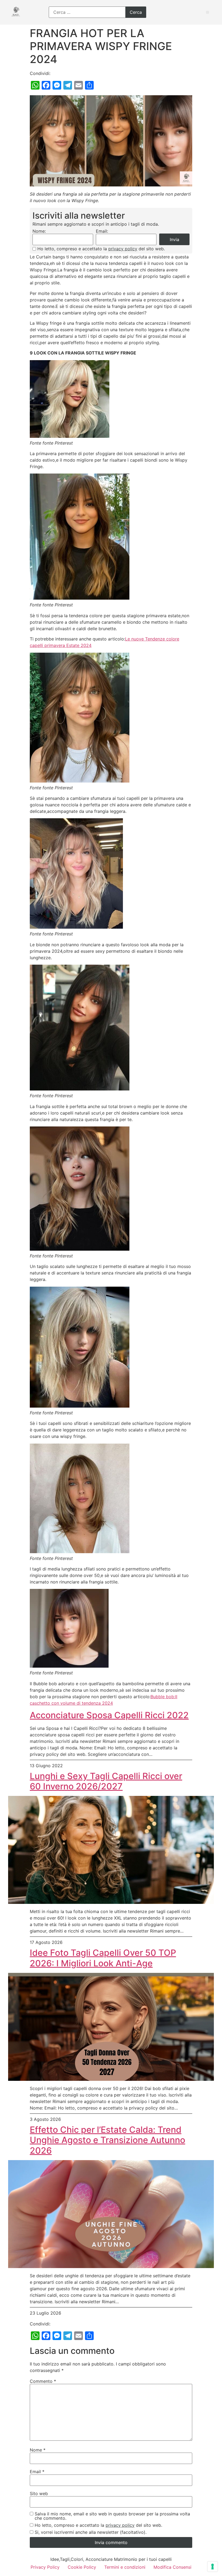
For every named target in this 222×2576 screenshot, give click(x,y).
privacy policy (123, 249)
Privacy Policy (45, 2567)
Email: (102, 231)
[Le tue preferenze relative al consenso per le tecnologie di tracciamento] (213, 2567)
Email (37, 2472)
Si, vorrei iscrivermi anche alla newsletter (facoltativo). (91, 2532)
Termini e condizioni (125, 2567)
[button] (208, 12)
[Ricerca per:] (97, 12)
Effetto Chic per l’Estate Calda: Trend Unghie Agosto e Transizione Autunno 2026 (107, 2140)
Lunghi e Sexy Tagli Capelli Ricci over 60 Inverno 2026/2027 (106, 1781)
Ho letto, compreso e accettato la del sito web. (101, 249)
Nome (38, 2450)
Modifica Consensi (172, 2567)
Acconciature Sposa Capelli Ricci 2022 (109, 1715)
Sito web (39, 2493)
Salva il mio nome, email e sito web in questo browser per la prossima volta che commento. (112, 2516)
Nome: (39, 231)
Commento (43, 2381)
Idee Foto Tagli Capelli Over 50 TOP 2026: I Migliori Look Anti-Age (103, 1958)
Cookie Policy (82, 2567)
